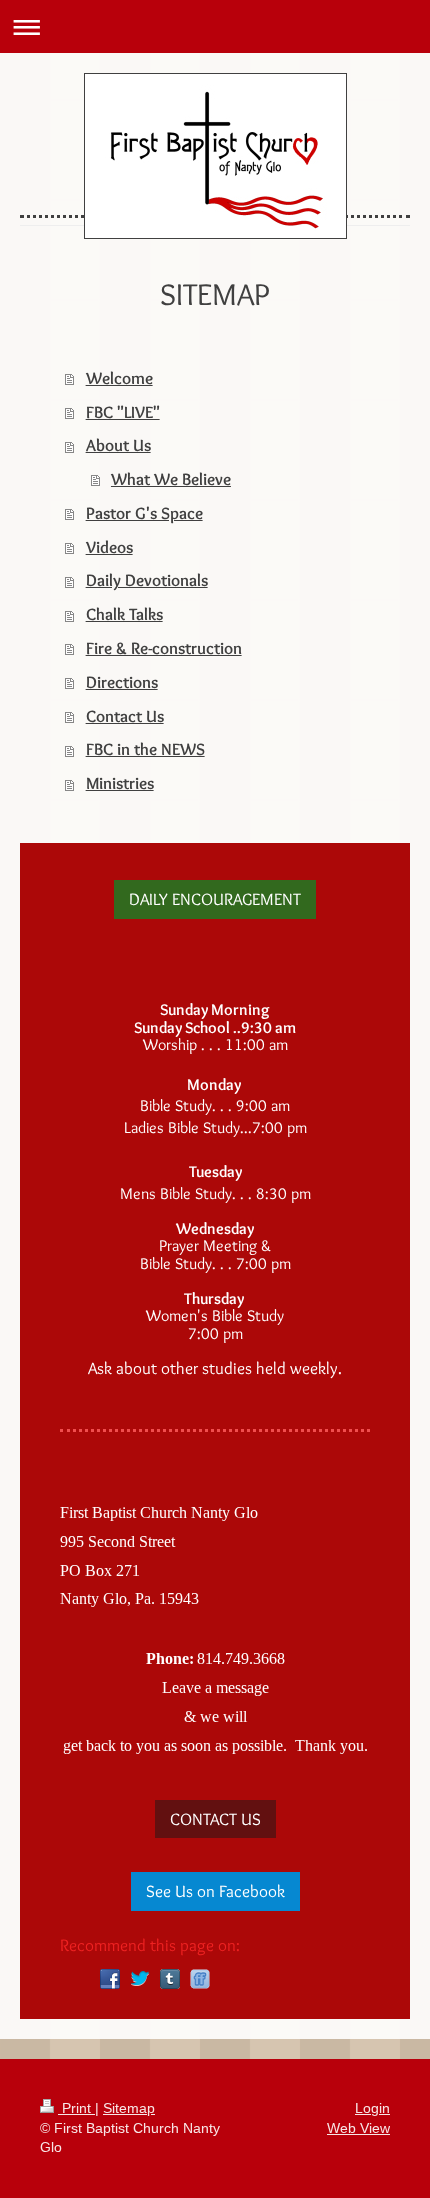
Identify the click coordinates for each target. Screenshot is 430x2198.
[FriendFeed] (200, 1979)
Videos (109, 547)
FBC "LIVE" (123, 412)
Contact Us (125, 716)
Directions (122, 682)
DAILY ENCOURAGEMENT (215, 899)
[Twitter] (140, 1979)
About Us (118, 445)
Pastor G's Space (144, 513)
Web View (358, 2128)
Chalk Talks (124, 614)
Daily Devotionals (147, 580)
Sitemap (129, 2108)
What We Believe (171, 479)
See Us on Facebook (215, 1891)
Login (372, 2108)
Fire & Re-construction (164, 648)
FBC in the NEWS (145, 749)
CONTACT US (215, 1819)
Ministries (120, 783)
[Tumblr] (170, 1979)
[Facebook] (110, 1979)
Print (76, 2108)
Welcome (119, 378)
